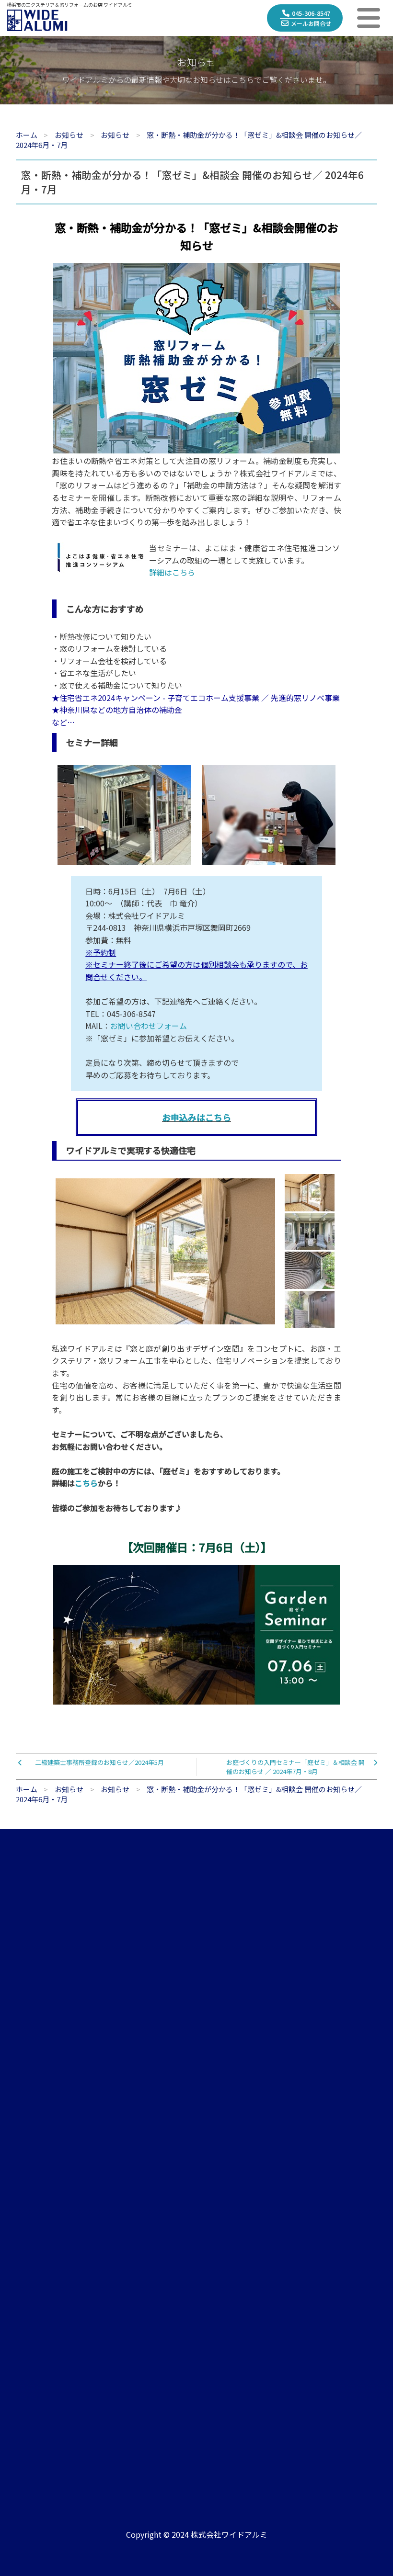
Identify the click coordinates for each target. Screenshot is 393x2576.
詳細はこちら (172, 572)
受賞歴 (319, 2170)
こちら (86, 1483)
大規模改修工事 (187, 2149)
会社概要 (33, 2084)
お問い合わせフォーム (149, 1026)
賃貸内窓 (176, 2127)
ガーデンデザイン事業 (198, 2106)
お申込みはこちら (196, 1117)
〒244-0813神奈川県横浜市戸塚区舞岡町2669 (155, 2436)
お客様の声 (36, 2260)
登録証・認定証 (43, 2149)
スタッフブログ (334, 2106)
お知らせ (323, 2084)
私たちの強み (40, 2106)
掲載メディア (330, 2149)
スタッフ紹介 (40, 2127)
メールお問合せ (311, 23)
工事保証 (33, 2303)
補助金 (29, 2325)
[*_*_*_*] (196, 447)
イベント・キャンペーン (348, 2127)
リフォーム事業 (187, 2084)
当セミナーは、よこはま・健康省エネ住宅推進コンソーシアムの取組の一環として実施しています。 (244, 560)
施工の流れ (36, 2282)
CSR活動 (32, 2170)
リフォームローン (47, 2346)
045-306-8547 (311, 13)
